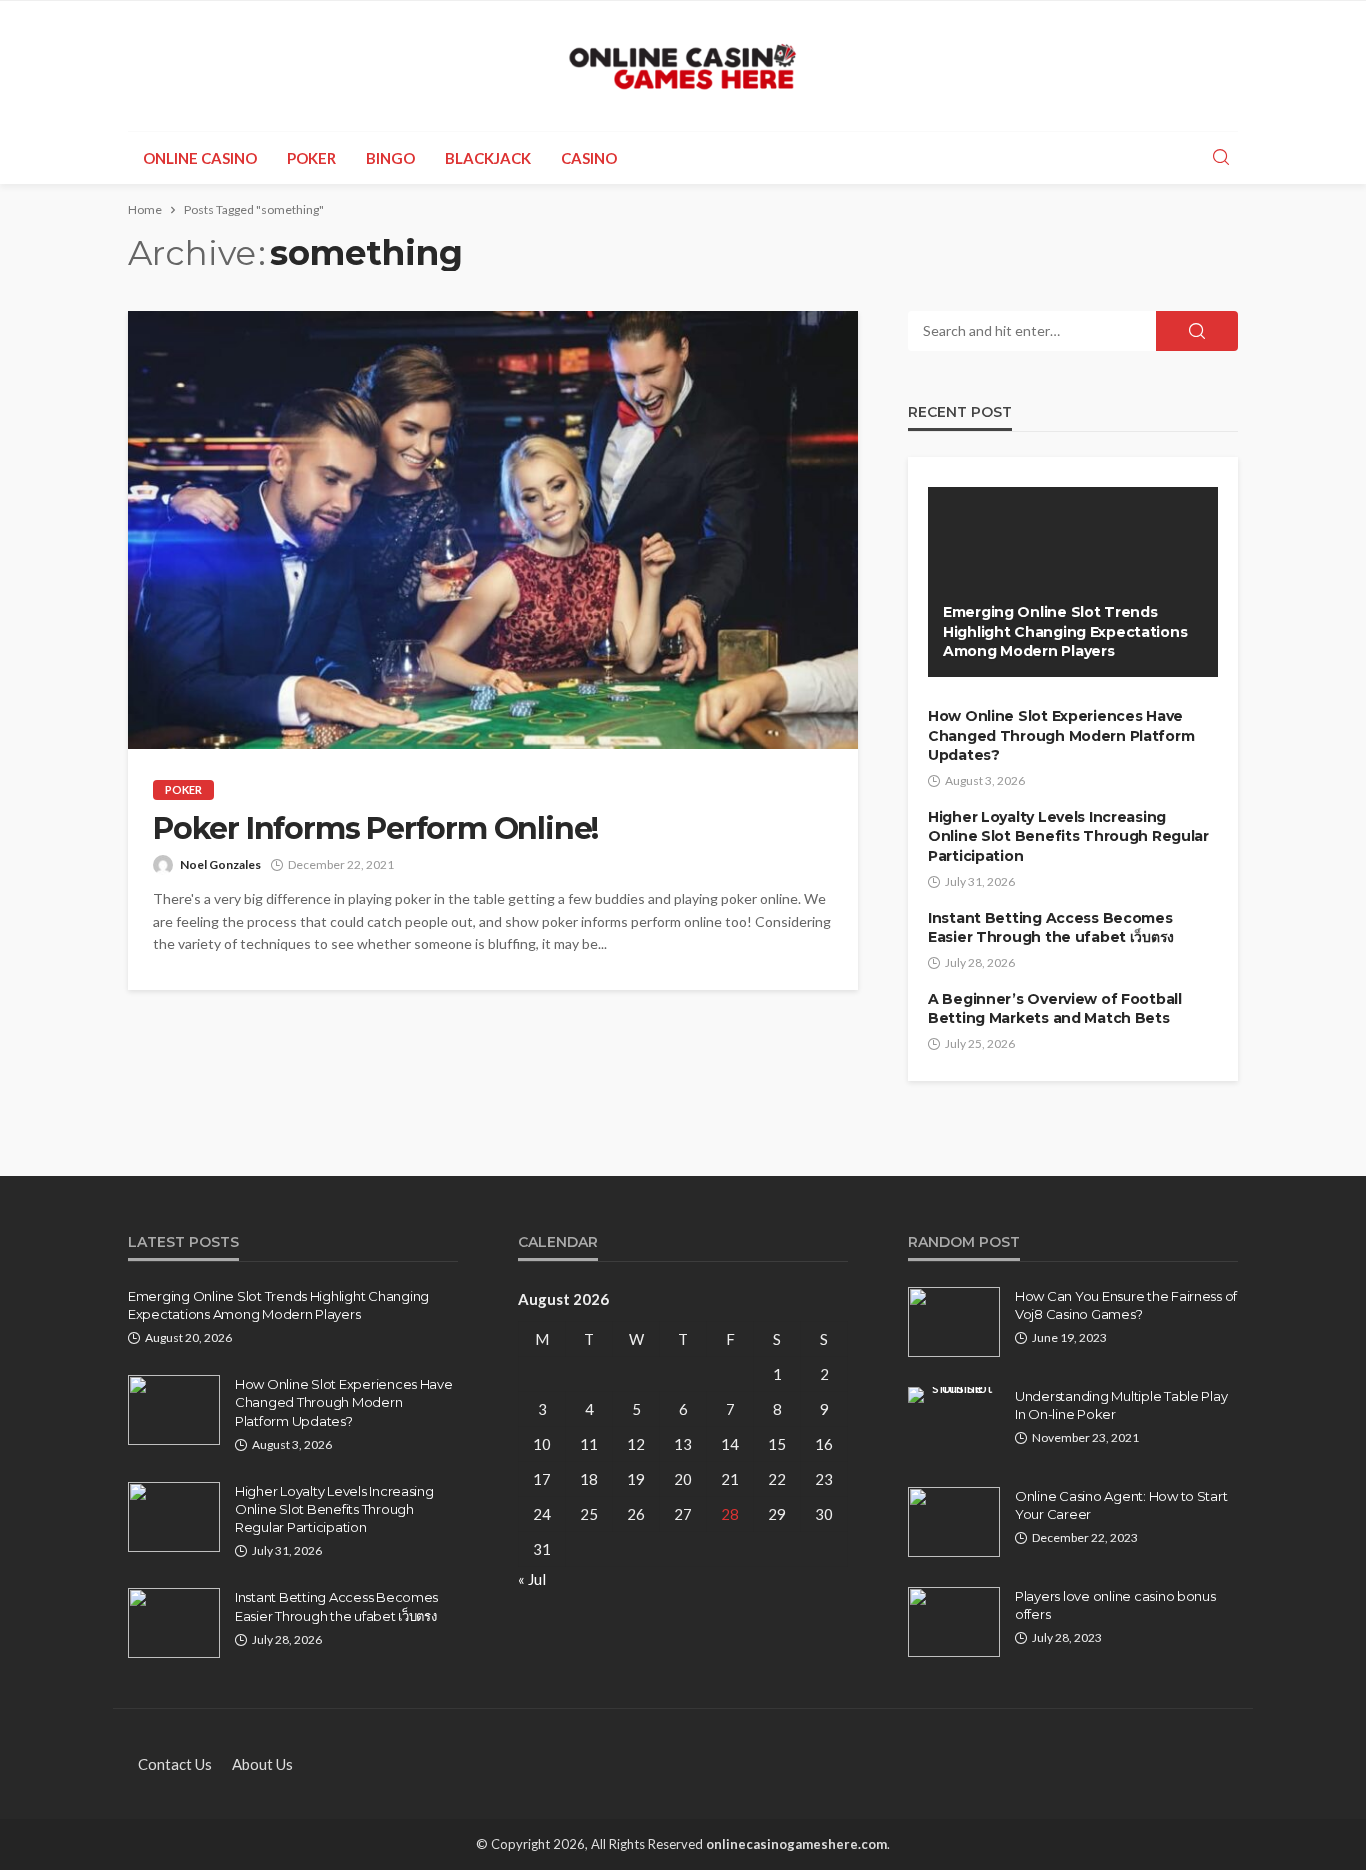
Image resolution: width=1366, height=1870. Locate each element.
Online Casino (200, 158)
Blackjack (488, 158)
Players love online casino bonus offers (1115, 1605)
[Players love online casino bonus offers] (954, 1622)
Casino (589, 158)
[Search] (1221, 158)
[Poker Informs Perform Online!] (493, 530)
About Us (262, 1764)
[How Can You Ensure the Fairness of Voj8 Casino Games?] (954, 1322)
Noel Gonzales (220, 864)
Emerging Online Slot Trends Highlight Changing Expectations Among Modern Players (1065, 631)
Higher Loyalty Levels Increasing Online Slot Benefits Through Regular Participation (1068, 836)
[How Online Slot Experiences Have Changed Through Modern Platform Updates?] (174, 1410)
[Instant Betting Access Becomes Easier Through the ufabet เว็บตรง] (174, 1623)
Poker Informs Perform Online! (375, 829)
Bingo (390, 158)
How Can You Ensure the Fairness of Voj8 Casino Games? (1126, 1305)
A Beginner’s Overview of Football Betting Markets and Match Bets (1055, 1009)
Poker (311, 158)
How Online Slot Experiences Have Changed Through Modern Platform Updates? (1061, 735)
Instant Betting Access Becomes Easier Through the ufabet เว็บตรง (1051, 928)
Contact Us (175, 1764)
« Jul (532, 1579)
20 (683, 1479)
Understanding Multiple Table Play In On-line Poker (1121, 1405)
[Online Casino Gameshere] (683, 66)
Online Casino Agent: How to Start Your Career (1121, 1505)
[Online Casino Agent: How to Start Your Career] (954, 1522)
